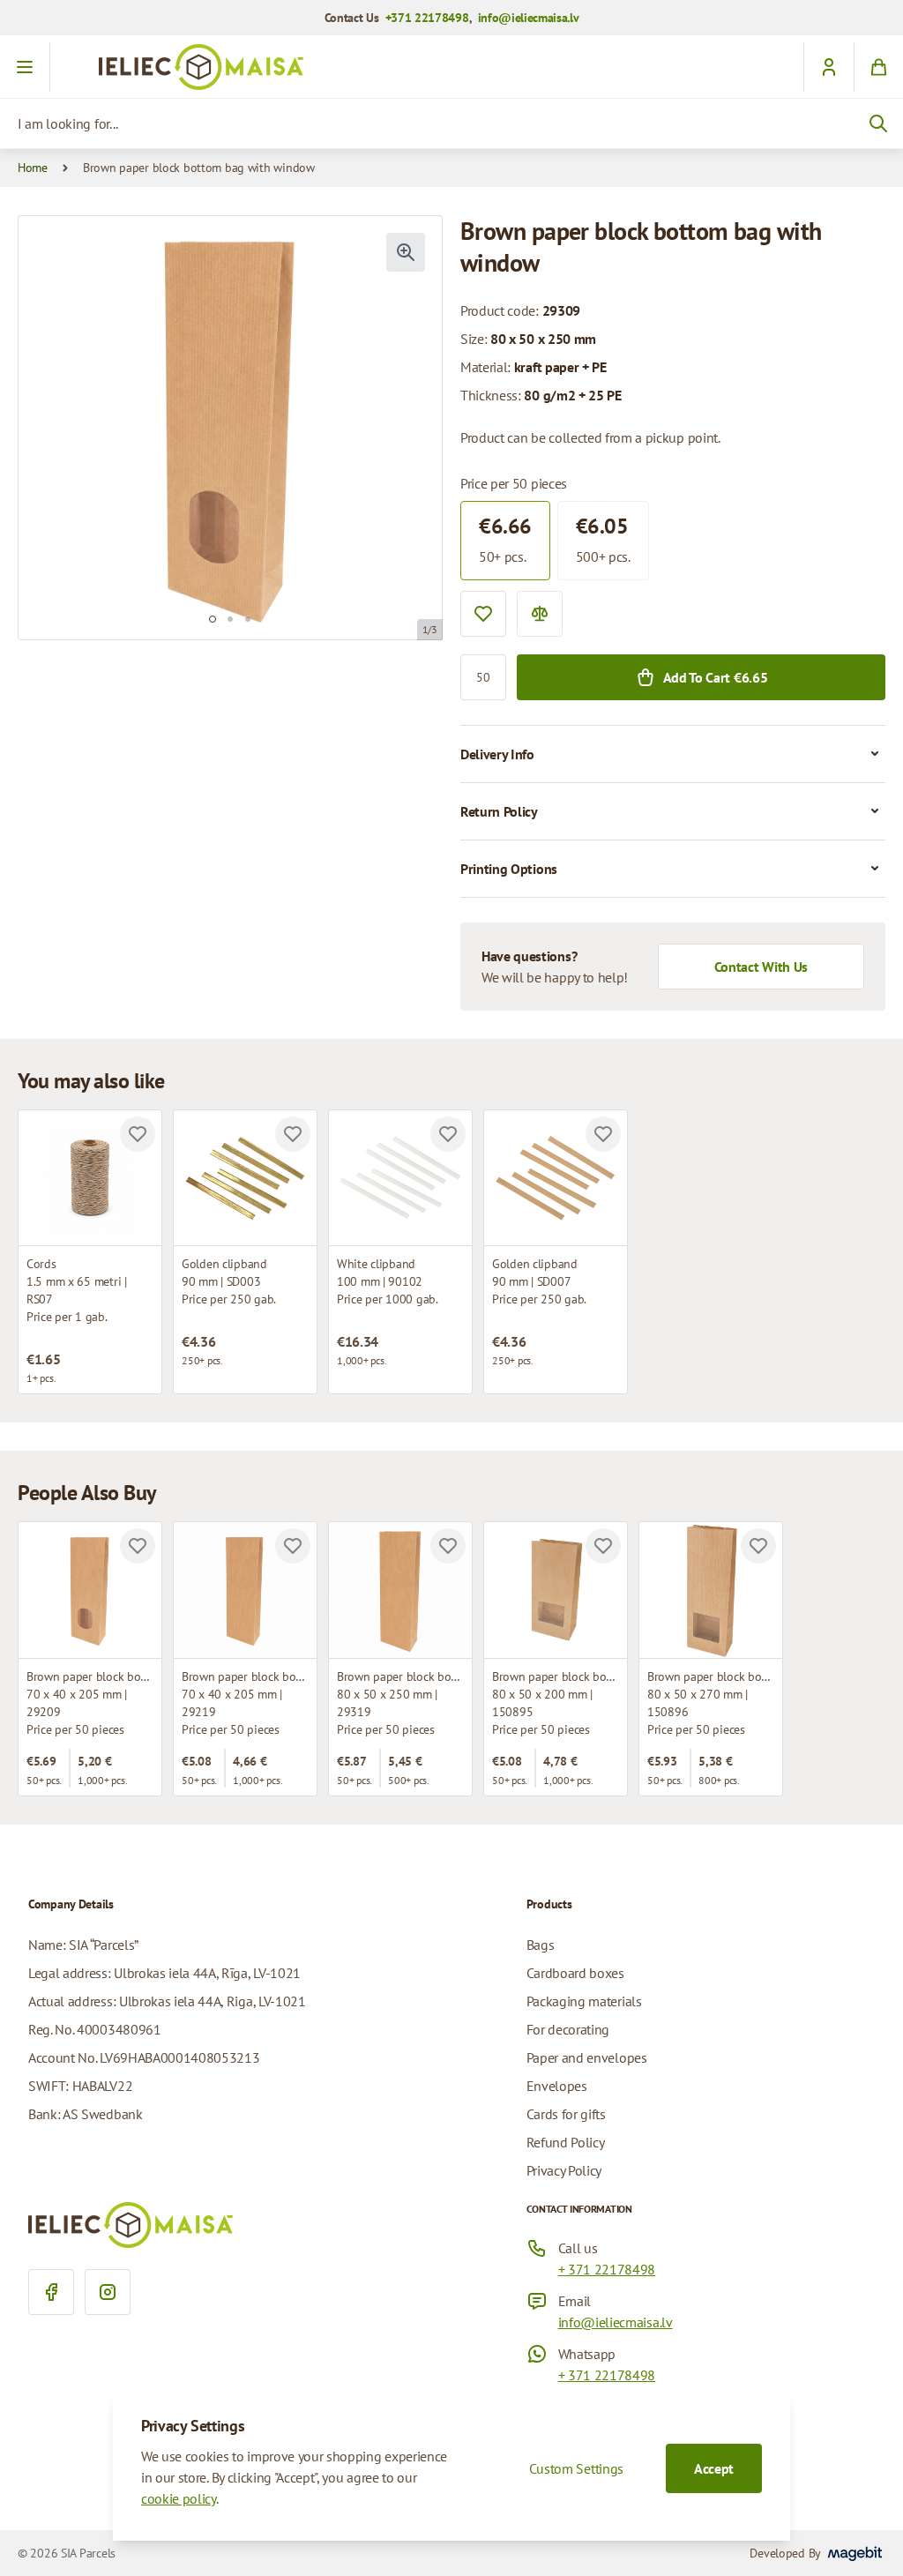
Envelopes (557, 2086)
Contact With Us (761, 967)
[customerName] (828, 67)
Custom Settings (576, 2468)
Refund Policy (566, 2142)
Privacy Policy (564, 2170)
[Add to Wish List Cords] (138, 1134)
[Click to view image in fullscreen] (406, 252)
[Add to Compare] (540, 614)
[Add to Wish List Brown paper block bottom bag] (293, 1546)
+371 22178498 (427, 18)
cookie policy (179, 2498)
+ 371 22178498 (607, 2269)
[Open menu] (25, 67)
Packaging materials (584, 2001)
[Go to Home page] (451, 67)
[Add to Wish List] (483, 614)
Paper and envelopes (587, 2057)
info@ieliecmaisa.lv (529, 18)
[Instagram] (108, 2292)
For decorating (568, 2029)
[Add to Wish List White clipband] (448, 1134)
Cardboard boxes (575, 1973)
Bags (541, 1945)
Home (33, 168)
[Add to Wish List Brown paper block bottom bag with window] (138, 1546)
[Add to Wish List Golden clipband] (293, 1134)
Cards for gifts (566, 2114)
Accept (714, 2468)
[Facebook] (51, 2292)
